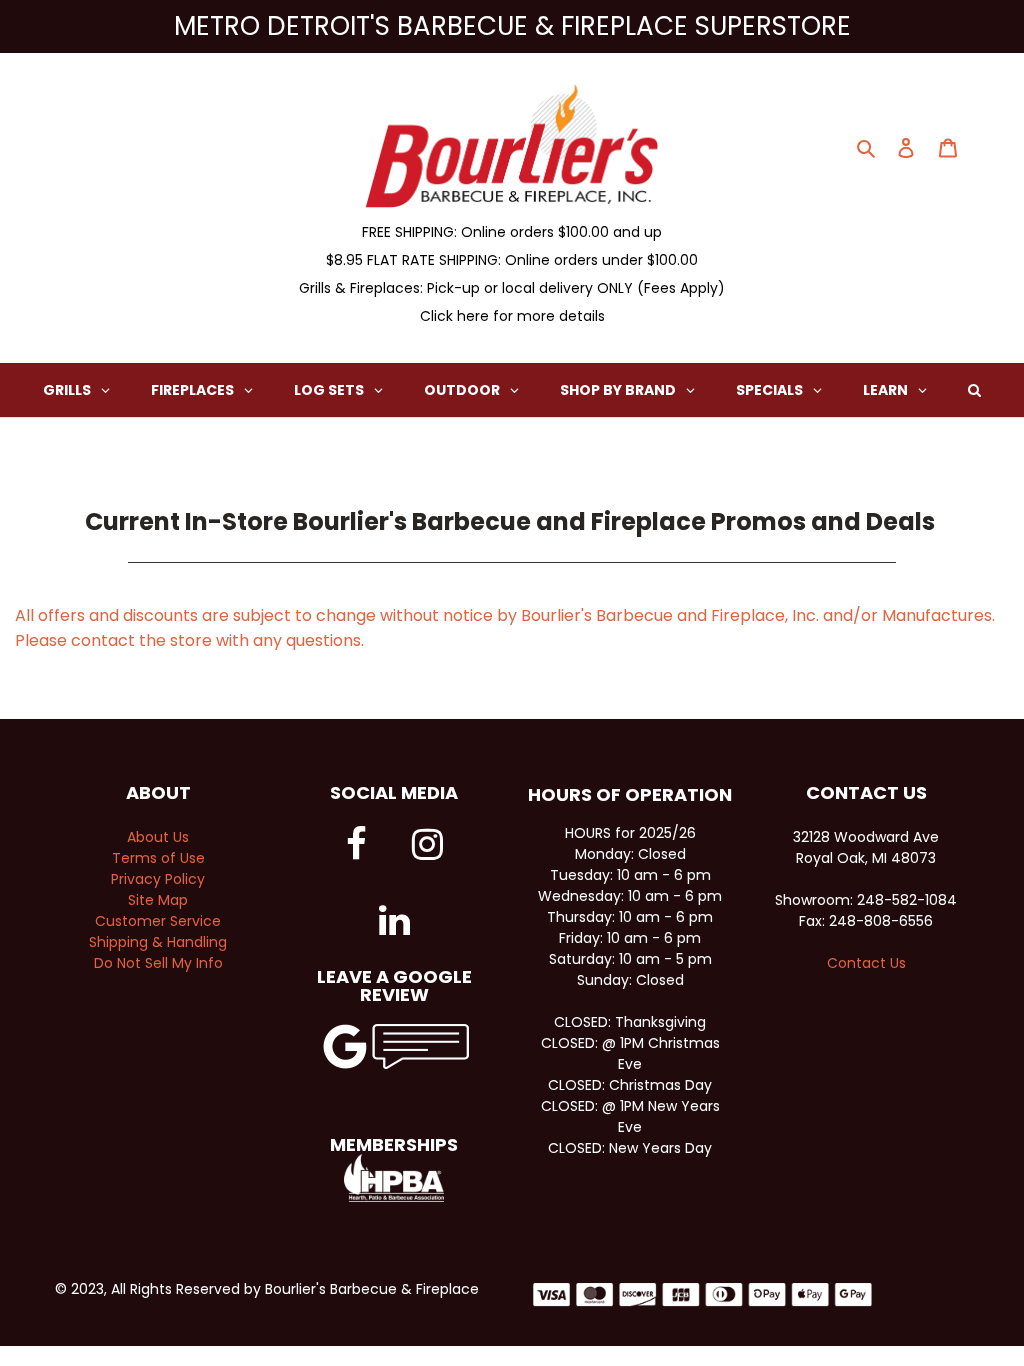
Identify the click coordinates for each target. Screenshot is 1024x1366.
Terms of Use (158, 858)
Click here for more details (512, 316)
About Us (158, 837)
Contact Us (866, 963)
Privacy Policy (158, 879)
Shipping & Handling (158, 942)
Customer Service (158, 921)
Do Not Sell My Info (158, 963)
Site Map (158, 900)
